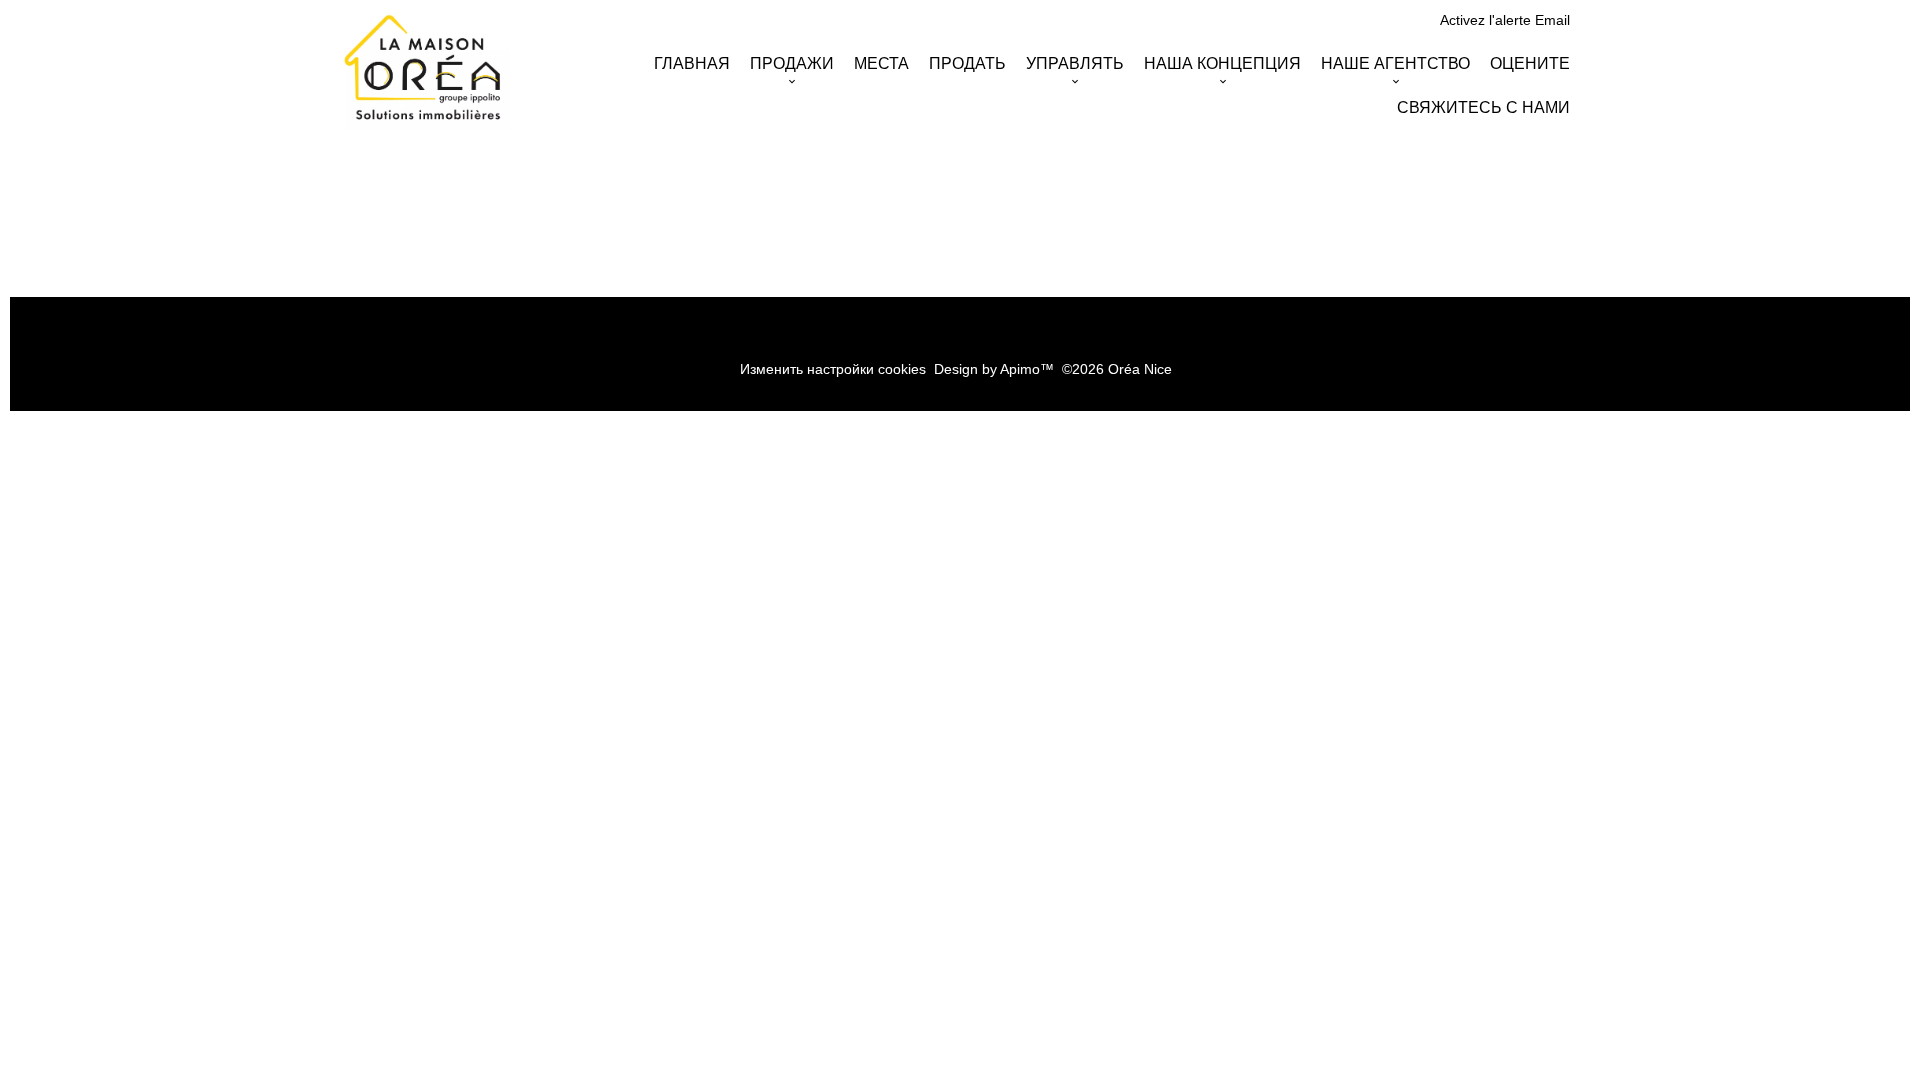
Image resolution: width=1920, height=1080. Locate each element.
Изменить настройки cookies (833, 369)
